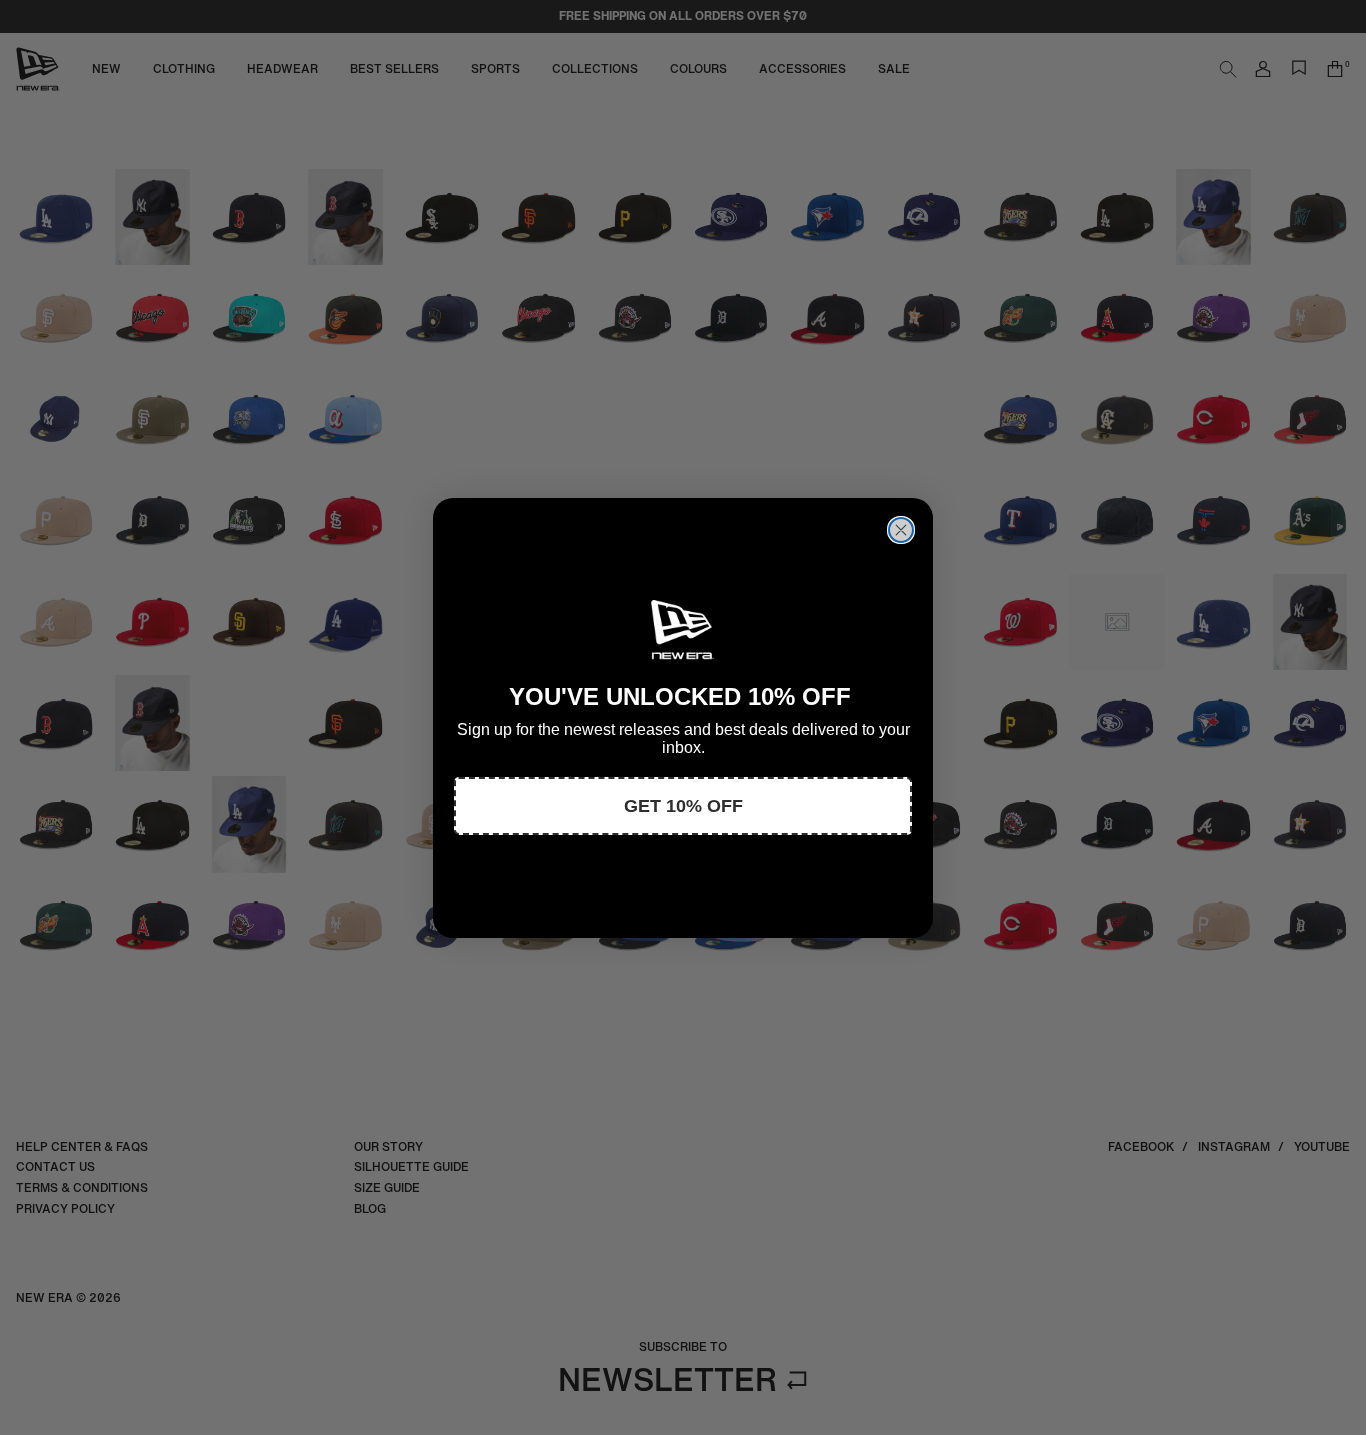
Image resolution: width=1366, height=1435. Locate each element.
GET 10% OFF (683, 806)
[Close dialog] (901, 530)
